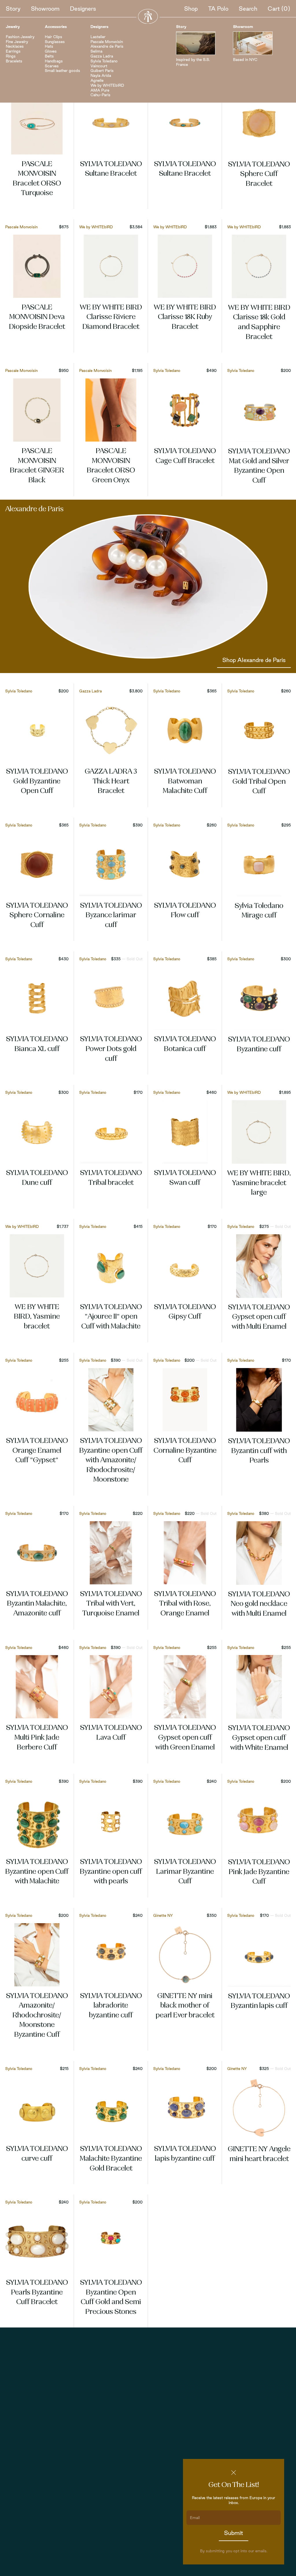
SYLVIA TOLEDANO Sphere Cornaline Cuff (37, 916)
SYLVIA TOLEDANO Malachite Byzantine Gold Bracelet (111, 2159)
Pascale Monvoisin (107, 42)
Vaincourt (99, 66)
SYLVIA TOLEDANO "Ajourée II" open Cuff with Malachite (111, 1317)
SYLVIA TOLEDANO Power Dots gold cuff (111, 1049)
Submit (234, 2533)
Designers (83, 9)
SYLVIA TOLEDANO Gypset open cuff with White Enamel (259, 1738)
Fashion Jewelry (20, 37)
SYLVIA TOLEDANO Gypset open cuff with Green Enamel (185, 1738)
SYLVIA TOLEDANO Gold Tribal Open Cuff (259, 782)
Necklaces (15, 46)
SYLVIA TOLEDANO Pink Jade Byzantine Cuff (259, 1872)
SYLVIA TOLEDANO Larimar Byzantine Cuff (185, 1872)
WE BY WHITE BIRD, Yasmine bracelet (37, 1317)
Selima (96, 51)
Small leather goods (62, 71)
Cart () (279, 9)
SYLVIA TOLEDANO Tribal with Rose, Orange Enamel (185, 1604)
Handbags (54, 61)
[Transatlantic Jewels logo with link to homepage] (148, 16)
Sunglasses (55, 42)
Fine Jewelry (17, 42)
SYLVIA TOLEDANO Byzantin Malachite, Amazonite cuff (37, 1604)
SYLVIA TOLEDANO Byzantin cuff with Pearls (259, 1451)
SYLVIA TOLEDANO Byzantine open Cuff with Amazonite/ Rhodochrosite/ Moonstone (111, 1461)
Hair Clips (53, 37)
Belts (49, 56)
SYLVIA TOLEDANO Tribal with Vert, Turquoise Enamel (111, 1604)
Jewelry (13, 27)
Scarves (52, 66)
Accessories (56, 27)
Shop (191, 9)
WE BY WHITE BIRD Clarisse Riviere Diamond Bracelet (111, 317)
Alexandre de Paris (107, 46)
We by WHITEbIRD (107, 85)
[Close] (234, 2473)
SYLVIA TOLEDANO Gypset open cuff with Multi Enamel (259, 1317)
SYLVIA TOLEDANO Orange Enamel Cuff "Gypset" (37, 1451)
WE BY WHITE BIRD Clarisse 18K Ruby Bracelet (185, 317)
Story (13, 9)
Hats (49, 46)
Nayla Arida (101, 75)
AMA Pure (100, 90)
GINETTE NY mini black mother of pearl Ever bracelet (185, 2006)
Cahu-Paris (100, 95)
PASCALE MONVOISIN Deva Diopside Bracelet (37, 317)
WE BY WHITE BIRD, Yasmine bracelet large (259, 1183)
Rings (11, 56)
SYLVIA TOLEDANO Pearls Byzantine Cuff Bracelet (37, 2293)
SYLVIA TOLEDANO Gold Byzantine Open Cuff (37, 782)
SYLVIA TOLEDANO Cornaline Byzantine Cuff (185, 1451)
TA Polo (218, 9)
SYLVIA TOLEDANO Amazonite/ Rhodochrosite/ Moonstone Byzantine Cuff (37, 2016)
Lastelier (98, 37)
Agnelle (97, 80)
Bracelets (14, 61)
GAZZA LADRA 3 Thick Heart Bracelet (111, 782)
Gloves (51, 51)
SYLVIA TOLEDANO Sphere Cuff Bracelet (259, 174)
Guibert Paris (102, 71)
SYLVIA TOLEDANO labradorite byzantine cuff (111, 2006)
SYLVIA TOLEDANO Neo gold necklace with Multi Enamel (259, 1604)
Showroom (45, 9)
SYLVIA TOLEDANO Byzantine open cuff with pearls (111, 1872)
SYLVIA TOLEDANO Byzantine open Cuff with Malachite (37, 1872)
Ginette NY (163, 1915)
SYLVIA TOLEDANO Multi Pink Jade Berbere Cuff (37, 1738)
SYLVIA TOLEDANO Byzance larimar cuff (111, 916)
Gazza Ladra (102, 56)
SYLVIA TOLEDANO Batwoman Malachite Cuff (185, 782)
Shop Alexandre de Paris (254, 660)
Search (248, 9)
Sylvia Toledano (104, 61)
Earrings (13, 51)
